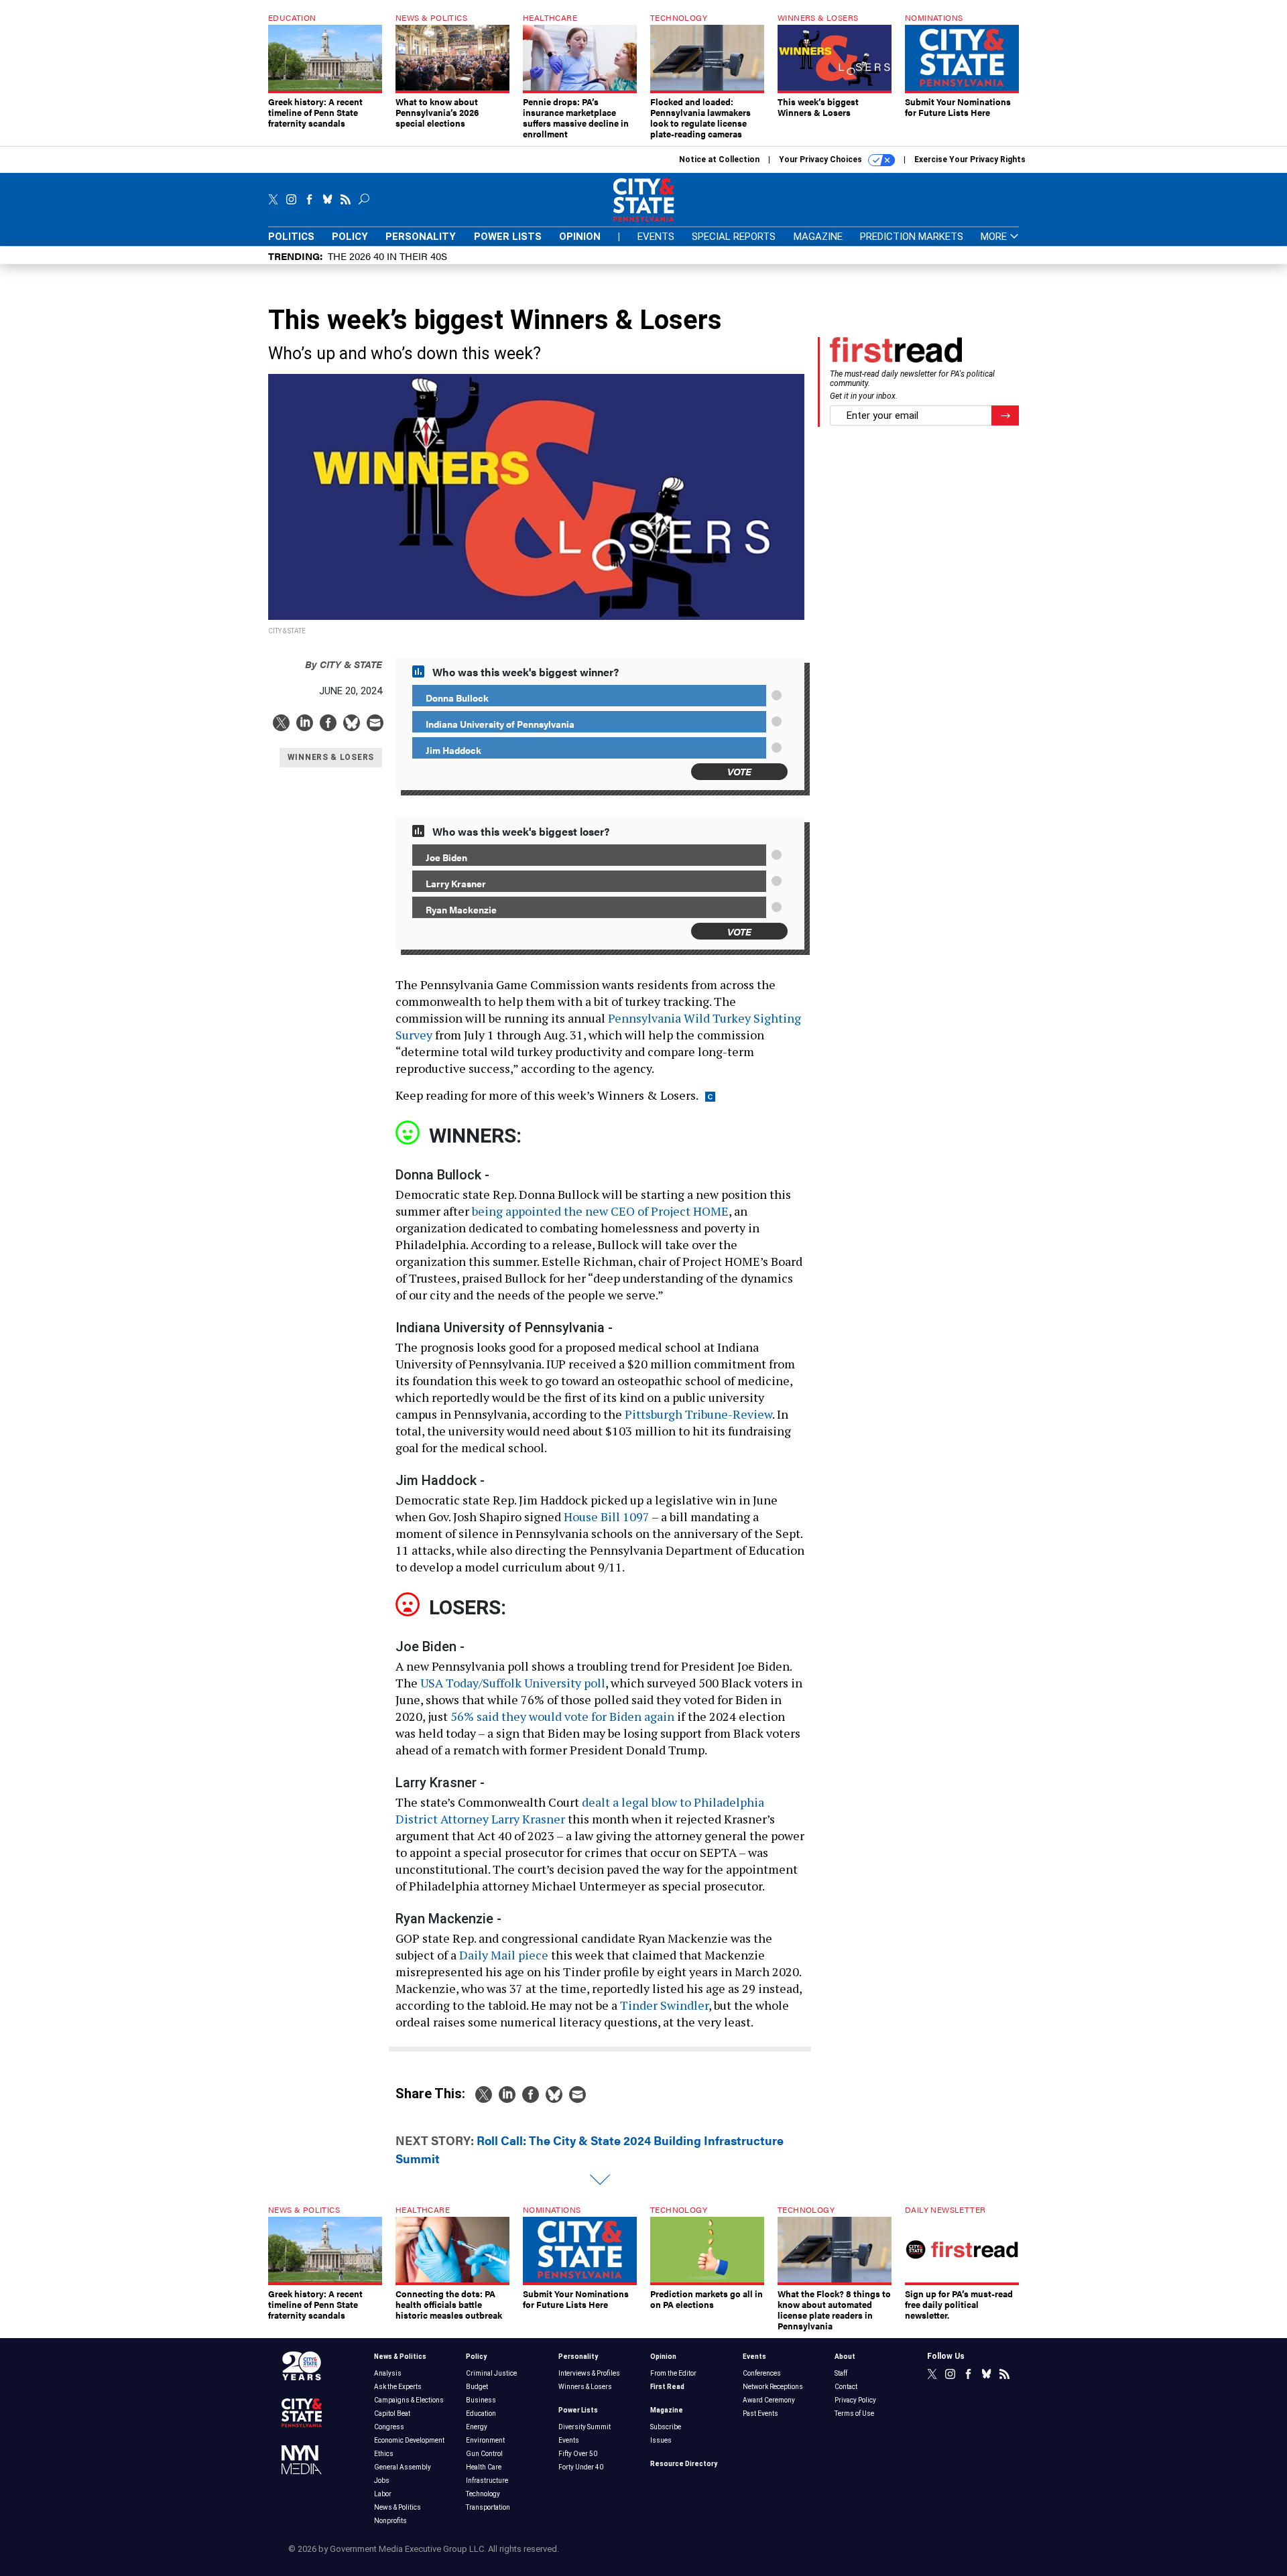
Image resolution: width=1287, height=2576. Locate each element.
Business (481, 2400)
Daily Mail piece (504, 1955)
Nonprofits (390, 2521)
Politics (291, 237)
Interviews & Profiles (589, 2373)
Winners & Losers (585, 2387)
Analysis (388, 2373)
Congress (389, 2427)
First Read (667, 2387)
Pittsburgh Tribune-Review (698, 1414)
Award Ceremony (769, 2400)
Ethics (384, 2454)
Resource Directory (684, 2464)
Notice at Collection (719, 159)
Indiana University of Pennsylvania (500, 724)
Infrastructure (487, 2481)
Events (656, 237)
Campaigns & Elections (409, 2400)
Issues (661, 2440)
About (845, 2357)
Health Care (484, 2467)
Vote (739, 771)
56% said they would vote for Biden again (562, 1716)
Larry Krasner (456, 883)
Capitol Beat (392, 2413)
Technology (483, 2494)
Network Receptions (773, 2387)
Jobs (382, 2481)
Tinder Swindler (664, 2005)
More (995, 237)
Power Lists (508, 237)
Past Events (760, 2413)
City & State (344, 664)
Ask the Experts (398, 2387)
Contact (846, 2387)
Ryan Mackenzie (461, 909)
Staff (841, 2373)
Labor (383, 2494)
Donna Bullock (457, 698)
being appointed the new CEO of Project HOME (600, 1211)
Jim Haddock (453, 750)
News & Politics (400, 2357)
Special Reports (734, 237)
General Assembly (403, 2467)
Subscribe (666, 2427)
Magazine (818, 237)
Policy (350, 237)
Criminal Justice (491, 2373)
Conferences (762, 2373)
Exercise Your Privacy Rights (970, 159)
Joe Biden (446, 857)
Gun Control (484, 2454)
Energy (477, 2427)
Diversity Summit (585, 2427)
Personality (421, 237)
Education (481, 2413)
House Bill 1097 (607, 1517)
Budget (477, 2387)
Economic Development (409, 2440)
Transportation (488, 2507)
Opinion (580, 237)
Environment (485, 2440)
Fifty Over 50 (578, 2454)
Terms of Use (854, 2413)
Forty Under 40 (581, 2467)
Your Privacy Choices (821, 159)
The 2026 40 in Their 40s (387, 256)
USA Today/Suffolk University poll (513, 1683)
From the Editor (673, 2373)
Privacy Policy (855, 2400)
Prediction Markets (912, 237)
